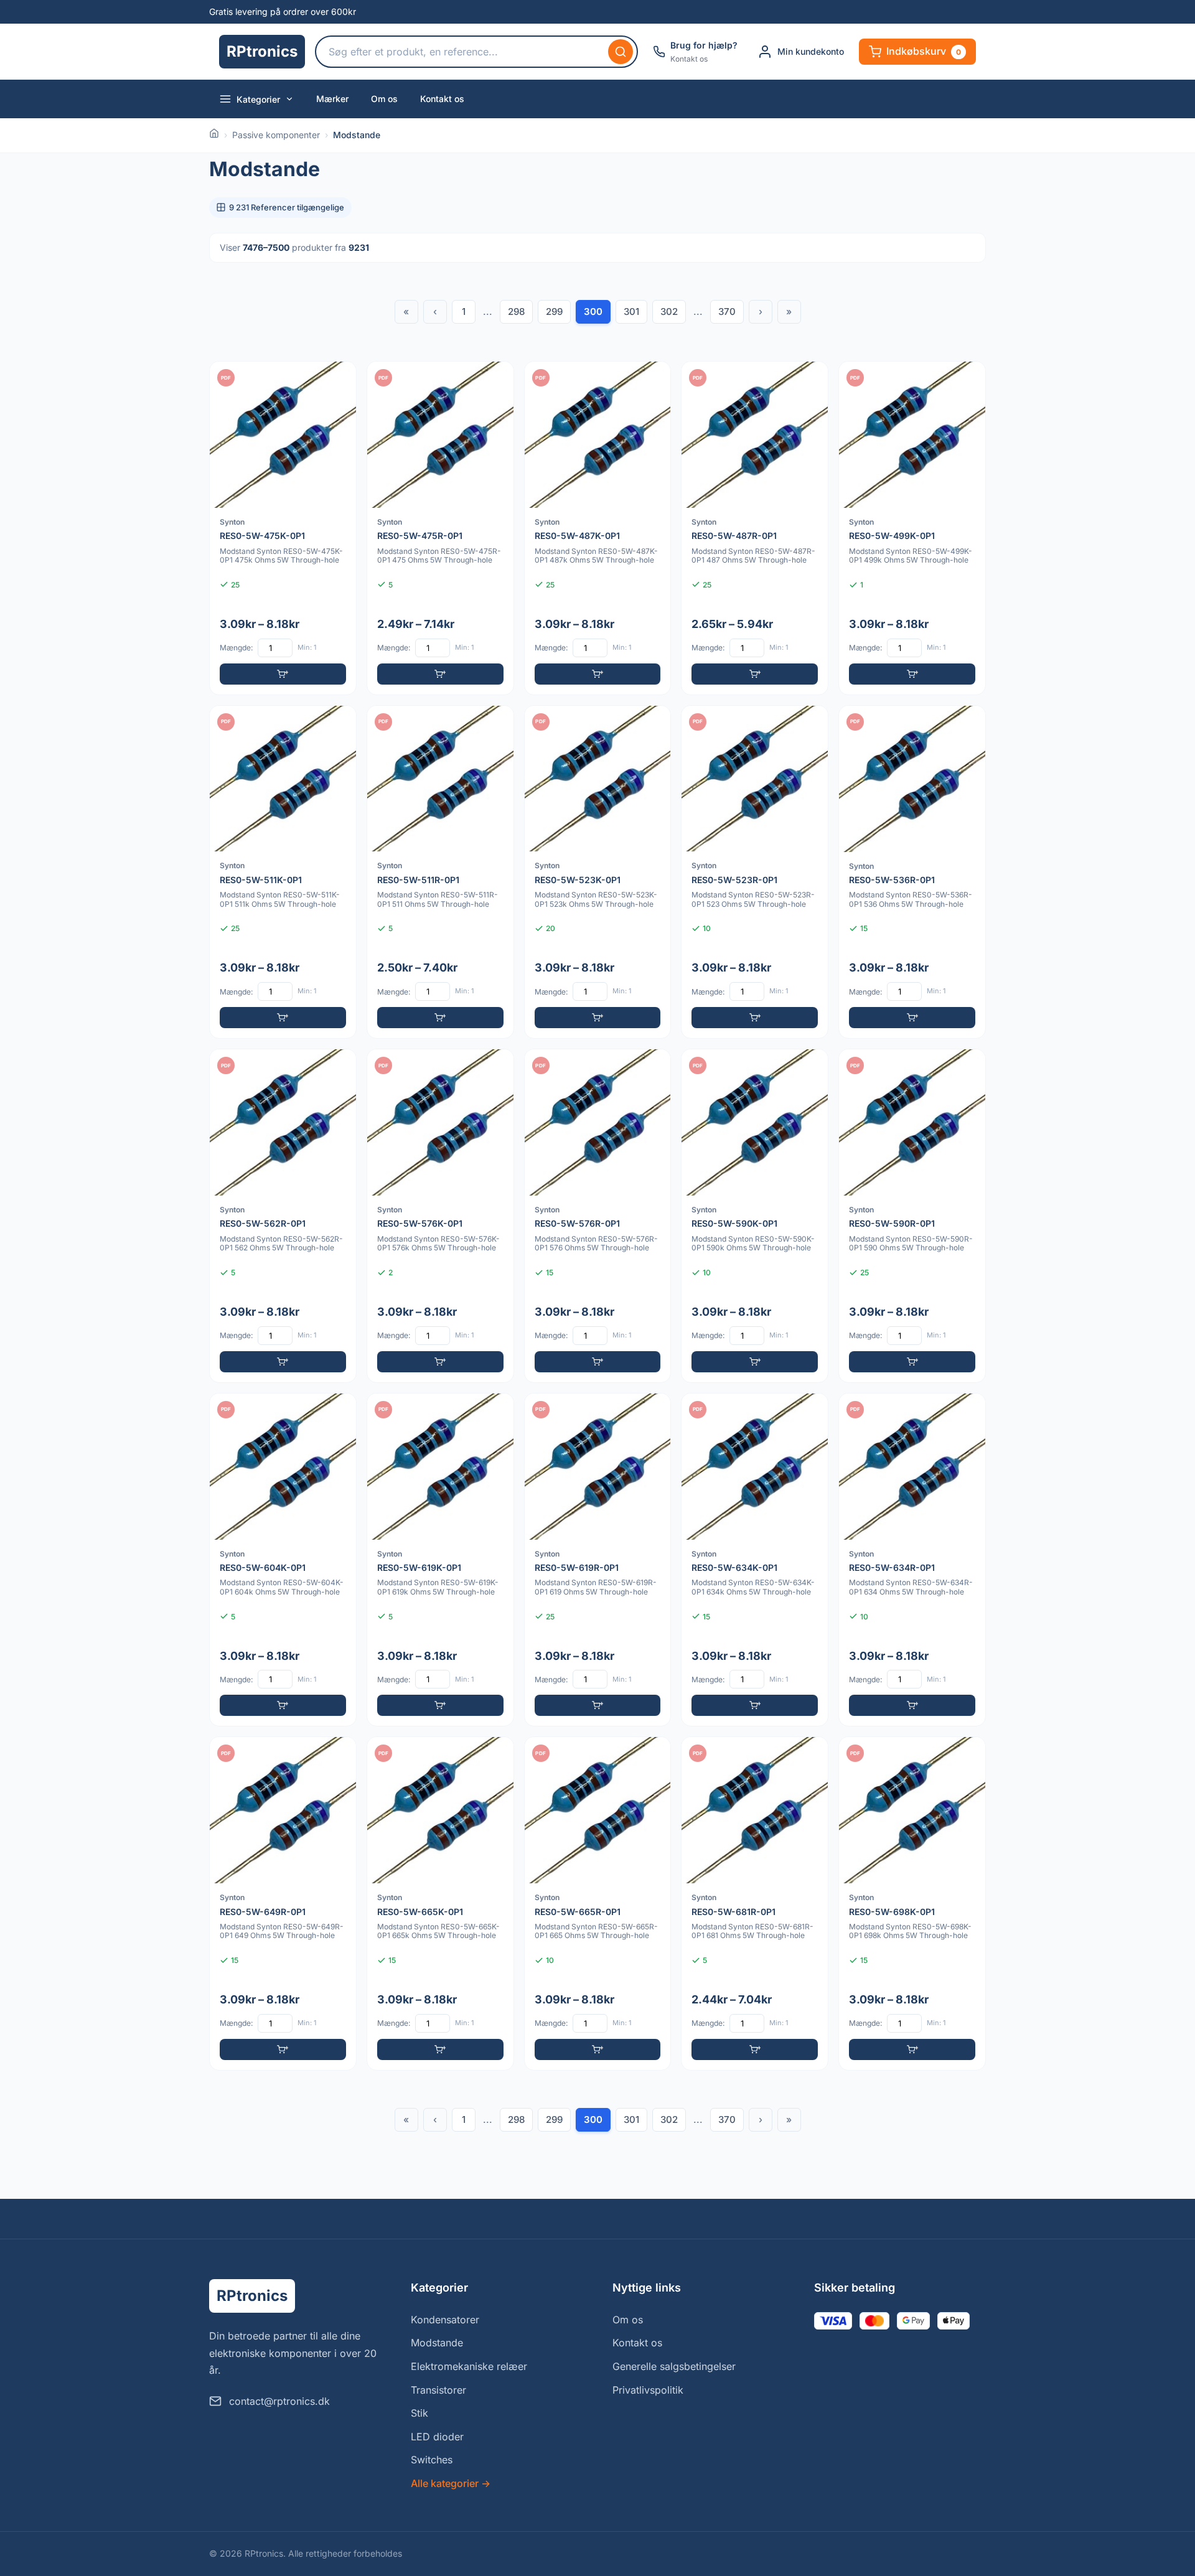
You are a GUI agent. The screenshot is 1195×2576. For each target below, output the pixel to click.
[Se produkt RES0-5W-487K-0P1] (598, 528)
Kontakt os (442, 99)
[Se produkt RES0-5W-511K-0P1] (283, 872)
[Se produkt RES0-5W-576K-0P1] (440, 1216)
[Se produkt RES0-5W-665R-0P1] (598, 1904)
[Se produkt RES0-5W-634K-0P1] (755, 1560)
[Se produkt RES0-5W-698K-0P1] (912, 1904)
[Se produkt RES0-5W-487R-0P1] (755, 528)
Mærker (332, 99)
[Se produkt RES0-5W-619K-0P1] (440, 1560)
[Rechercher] (621, 52)
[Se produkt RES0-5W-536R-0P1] (912, 872)
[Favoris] (339, 379)
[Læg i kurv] (283, 674)
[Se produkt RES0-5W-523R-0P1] (755, 872)
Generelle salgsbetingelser (674, 2366)
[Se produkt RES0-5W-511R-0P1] (440, 872)
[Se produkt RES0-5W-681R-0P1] (755, 1904)
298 (516, 311)
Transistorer (438, 2390)
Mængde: (236, 648)
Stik (419, 2413)
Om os (384, 99)
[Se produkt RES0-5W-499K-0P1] (912, 528)
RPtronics (262, 51)
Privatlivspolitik (648, 2390)
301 (631, 311)
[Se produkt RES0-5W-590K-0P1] (755, 1216)
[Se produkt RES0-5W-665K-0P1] (440, 1904)
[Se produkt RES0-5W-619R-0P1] (598, 1560)
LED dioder (437, 2437)
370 (727, 311)
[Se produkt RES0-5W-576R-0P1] (598, 1216)
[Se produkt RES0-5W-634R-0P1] (912, 1560)
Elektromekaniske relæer (469, 2366)
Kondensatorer (445, 2320)
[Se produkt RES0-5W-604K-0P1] (283, 1560)
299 (554, 311)
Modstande (437, 2343)
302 (669, 311)
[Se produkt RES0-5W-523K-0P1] (598, 872)
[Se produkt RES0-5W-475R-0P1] (440, 528)
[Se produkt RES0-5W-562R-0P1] (283, 1216)
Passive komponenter (276, 135)
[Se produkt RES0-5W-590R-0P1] (912, 1216)
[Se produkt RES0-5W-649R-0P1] (283, 1904)
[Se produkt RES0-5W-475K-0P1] (283, 528)
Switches (432, 2460)
